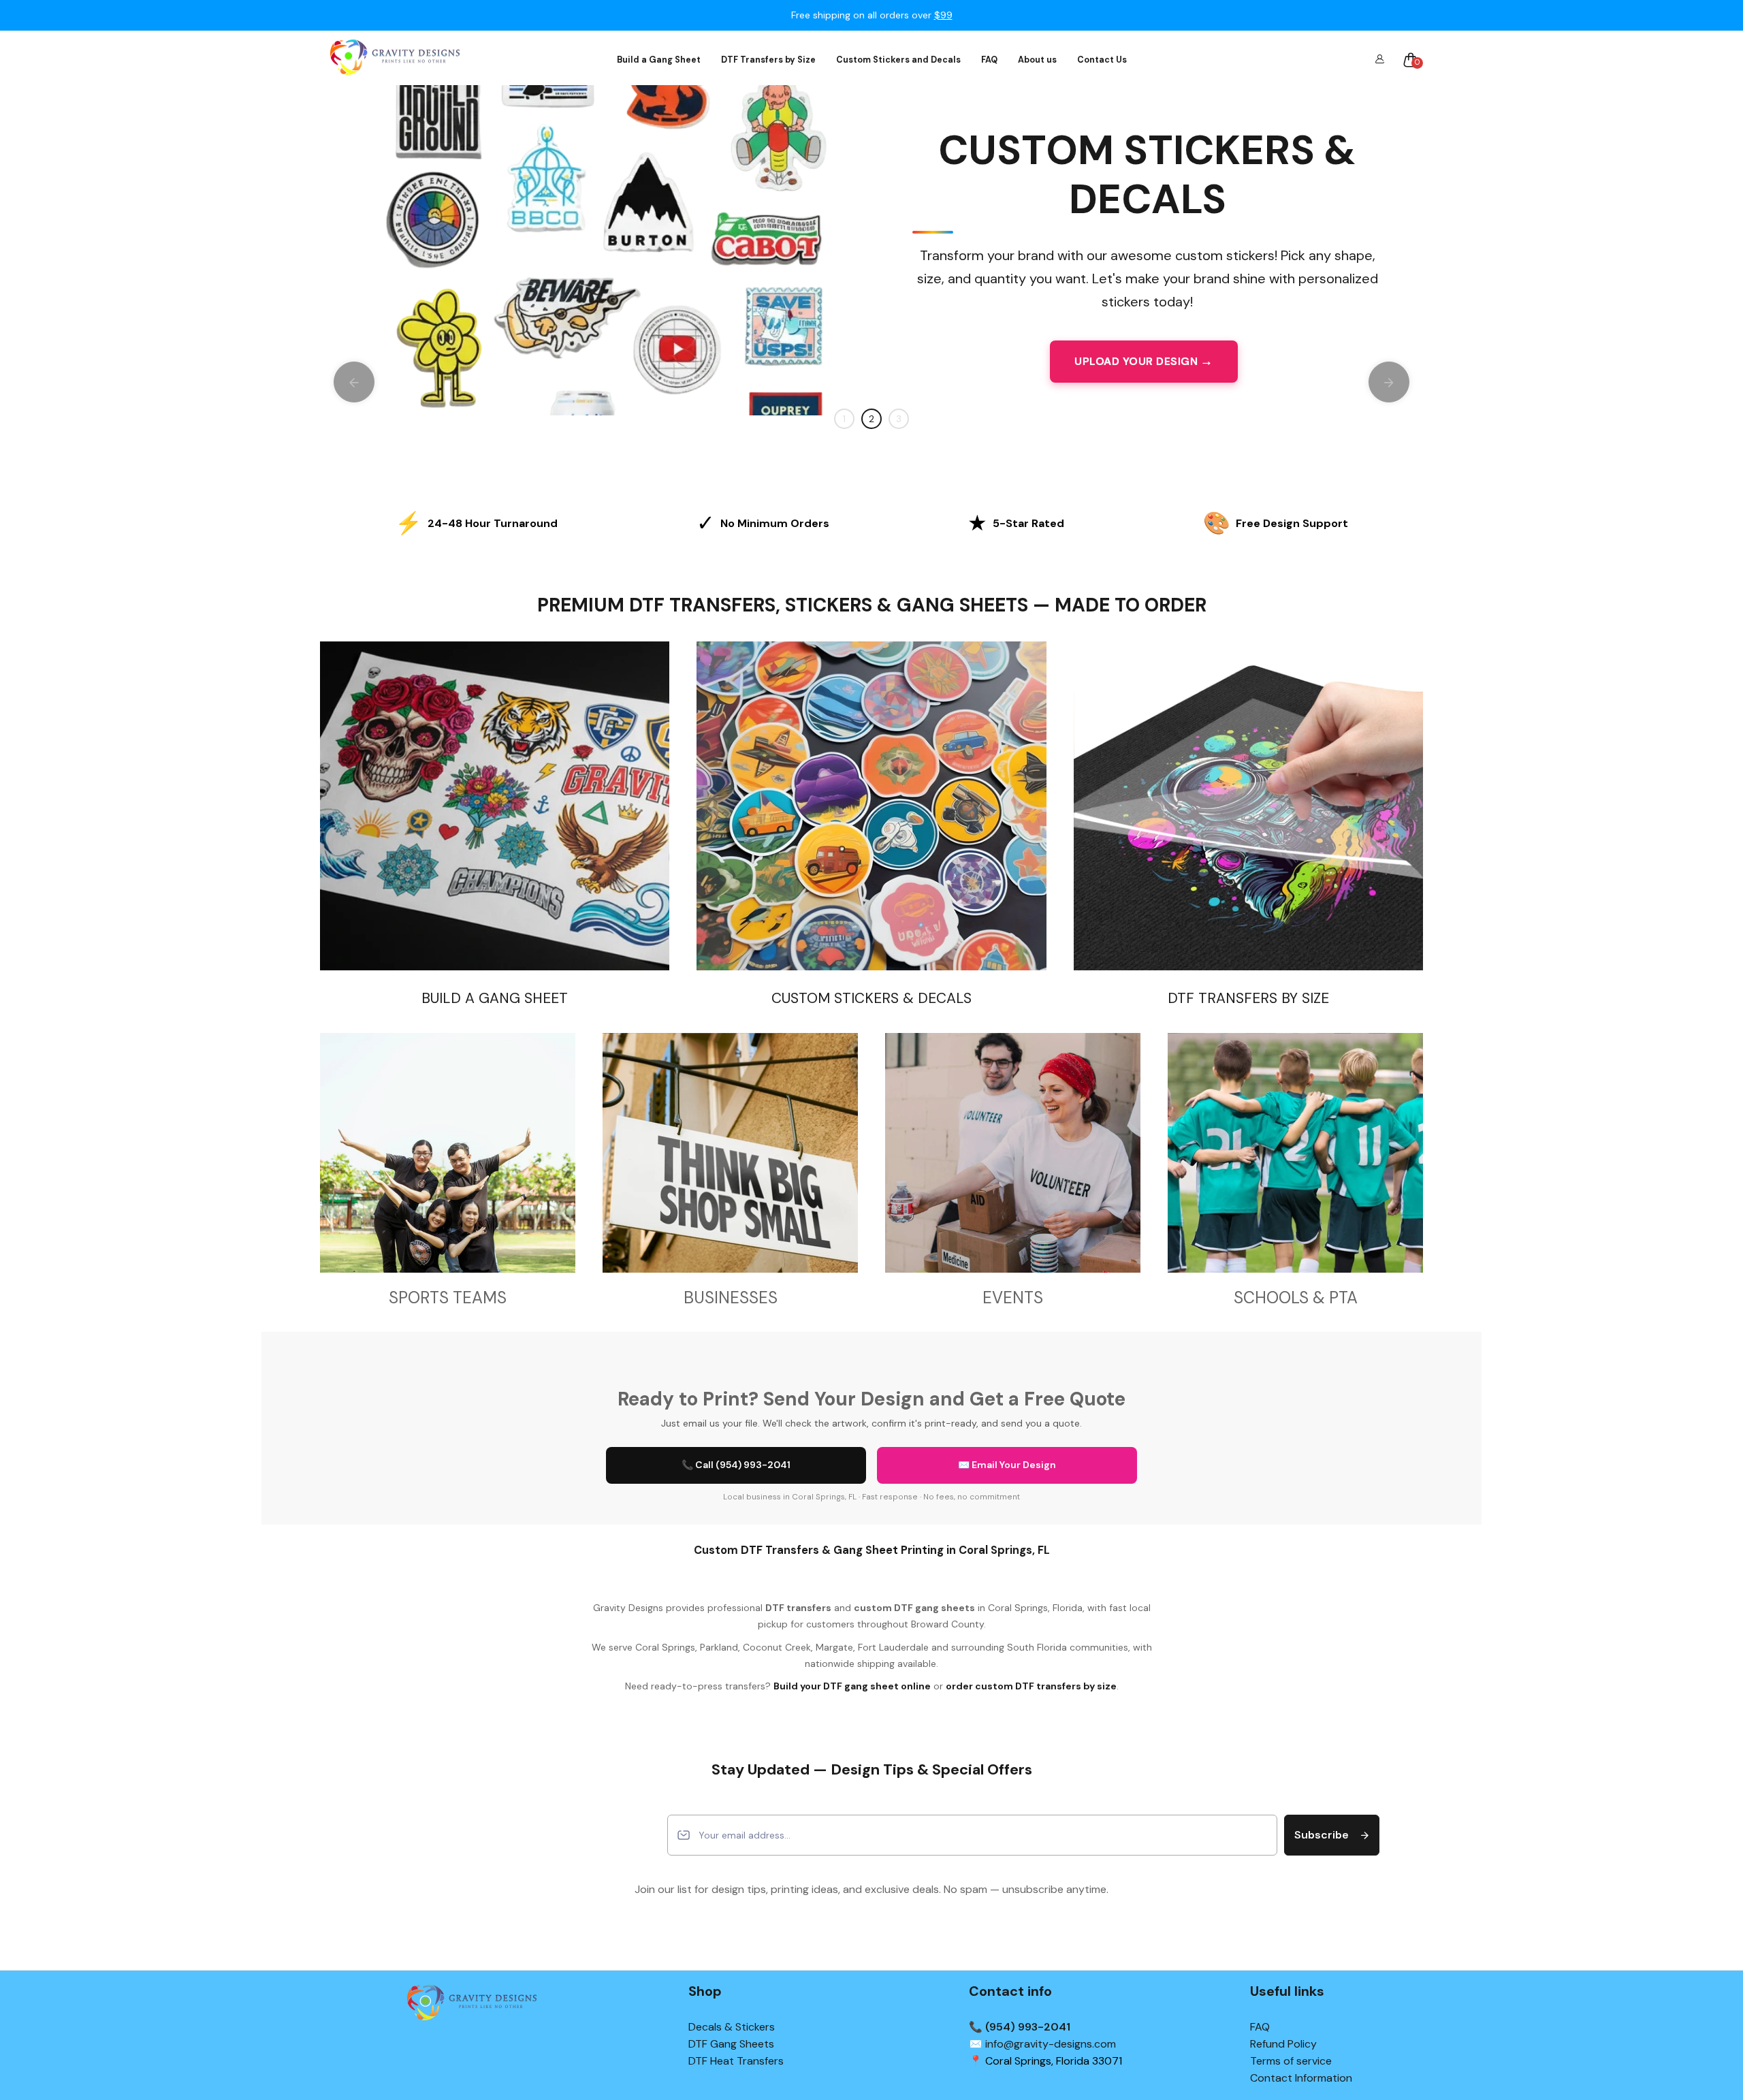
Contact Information (1301, 2078)
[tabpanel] (871, 250)
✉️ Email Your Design (1007, 1465)
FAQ (989, 60)
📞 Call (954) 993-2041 (736, 1465)
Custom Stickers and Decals (898, 60)
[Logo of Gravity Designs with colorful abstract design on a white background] (395, 60)
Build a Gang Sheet (659, 60)
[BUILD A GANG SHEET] (495, 806)
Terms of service (1291, 2061)
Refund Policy (1283, 2044)
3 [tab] (899, 419)
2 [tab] (871, 419)
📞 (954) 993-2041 (1020, 2027)
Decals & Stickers (732, 2027)
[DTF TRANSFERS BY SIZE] (1248, 806)
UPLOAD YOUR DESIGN (1136, 361)
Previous (354, 382)
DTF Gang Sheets (731, 2044)
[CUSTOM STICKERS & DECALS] (871, 806)
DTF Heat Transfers (736, 2061)
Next (1389, 382)
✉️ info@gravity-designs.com (1042, 2044)
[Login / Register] (1379, 60)
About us (1037, 60)
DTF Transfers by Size (768, 60)
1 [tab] (844, 419)
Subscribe (1322, 1835)
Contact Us (1102, 60)
